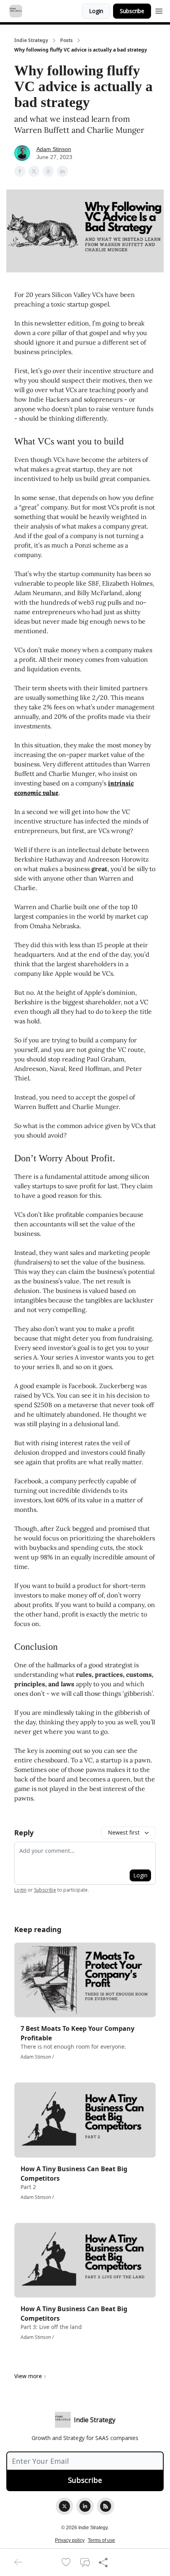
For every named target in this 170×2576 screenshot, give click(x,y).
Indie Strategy (31, 40)
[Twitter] (64, 2506)
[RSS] (106, 2506)
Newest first (124, 1832)
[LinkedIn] (85, 2506)
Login (96, 11)
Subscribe (132, 11)
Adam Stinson (54, 149)
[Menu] (159, 10)
